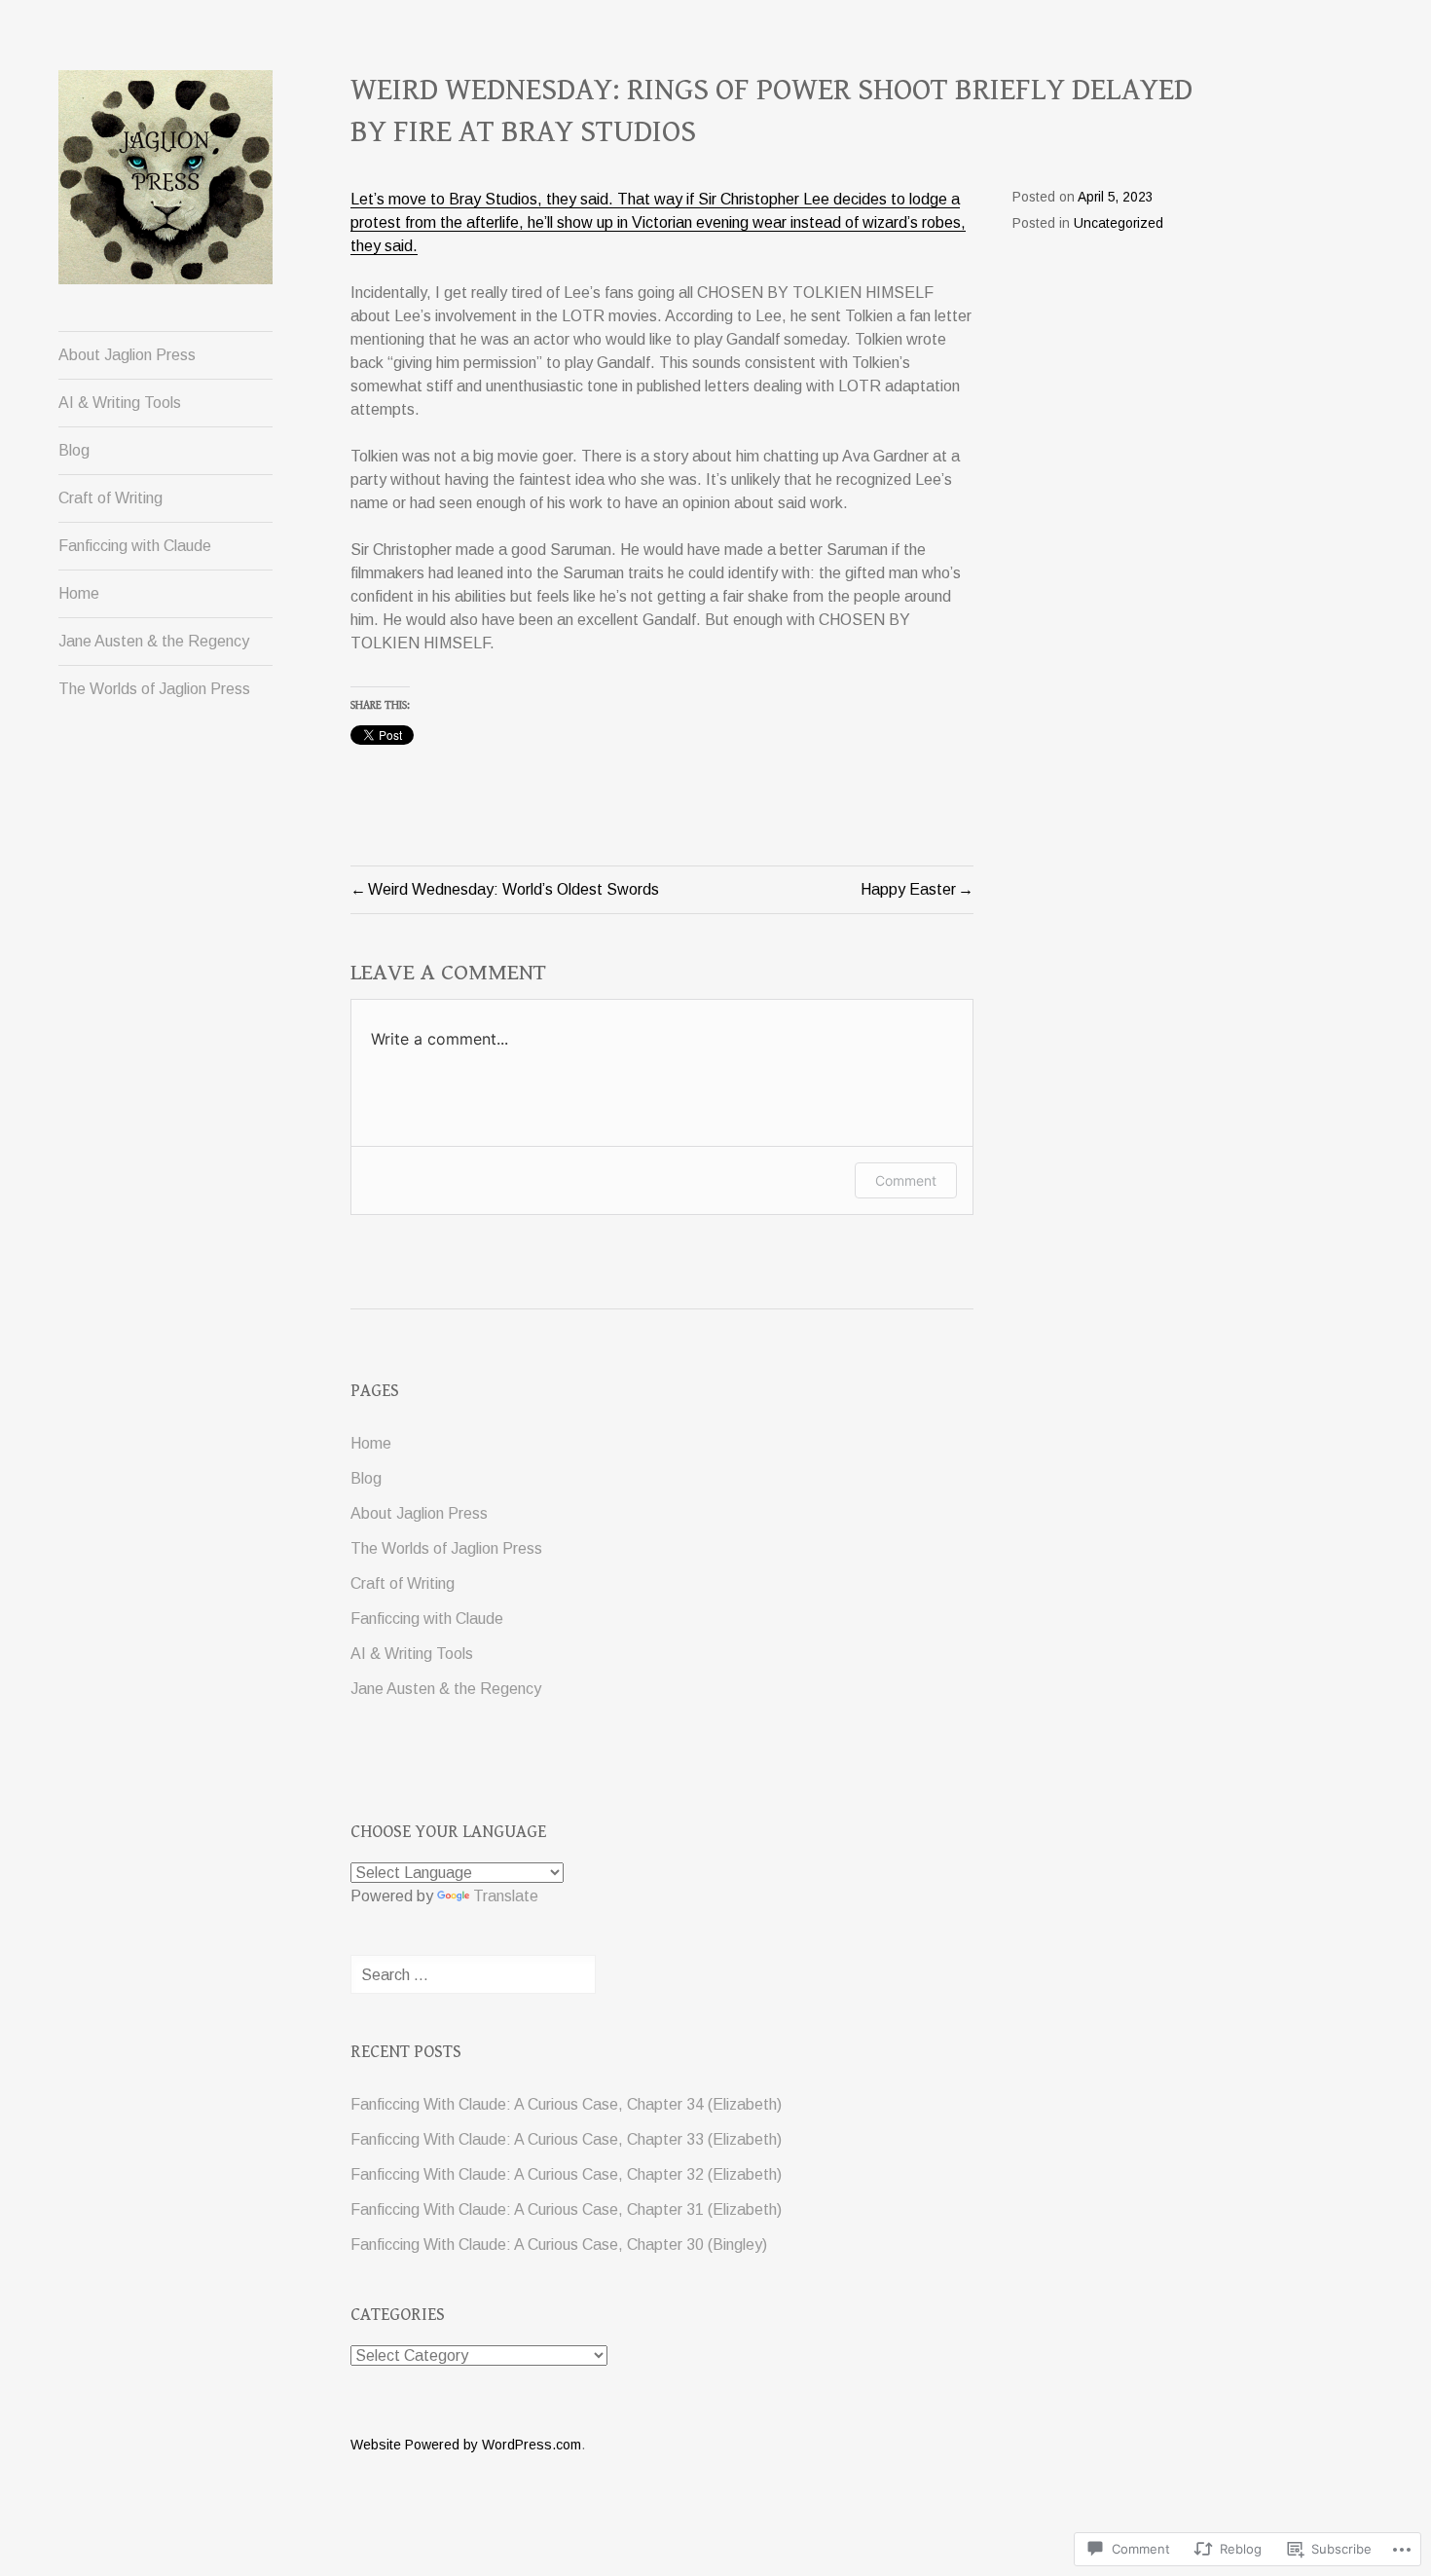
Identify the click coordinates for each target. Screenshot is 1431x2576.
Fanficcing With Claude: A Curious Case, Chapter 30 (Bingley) (559, 2245)
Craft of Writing (110, 498)
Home (79, 593)
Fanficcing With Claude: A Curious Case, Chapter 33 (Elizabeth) (566, 2139)
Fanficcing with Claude (135, 546)
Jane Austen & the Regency (154, 641)
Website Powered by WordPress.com (466, 2445)
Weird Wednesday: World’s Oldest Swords (514, 889)
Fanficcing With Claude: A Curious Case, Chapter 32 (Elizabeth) (566, 2174)
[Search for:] (473, 1975)
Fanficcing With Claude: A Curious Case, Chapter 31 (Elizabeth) (566, 2209)
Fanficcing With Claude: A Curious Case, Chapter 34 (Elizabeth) (566, 2104)
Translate (506, 1896)
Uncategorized (1119, 223)
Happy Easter (908, 889)
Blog (74, 450)
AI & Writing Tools (120, 403)
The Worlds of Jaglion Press (154, 689)
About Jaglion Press (127, 355)
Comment (906, 1180)
